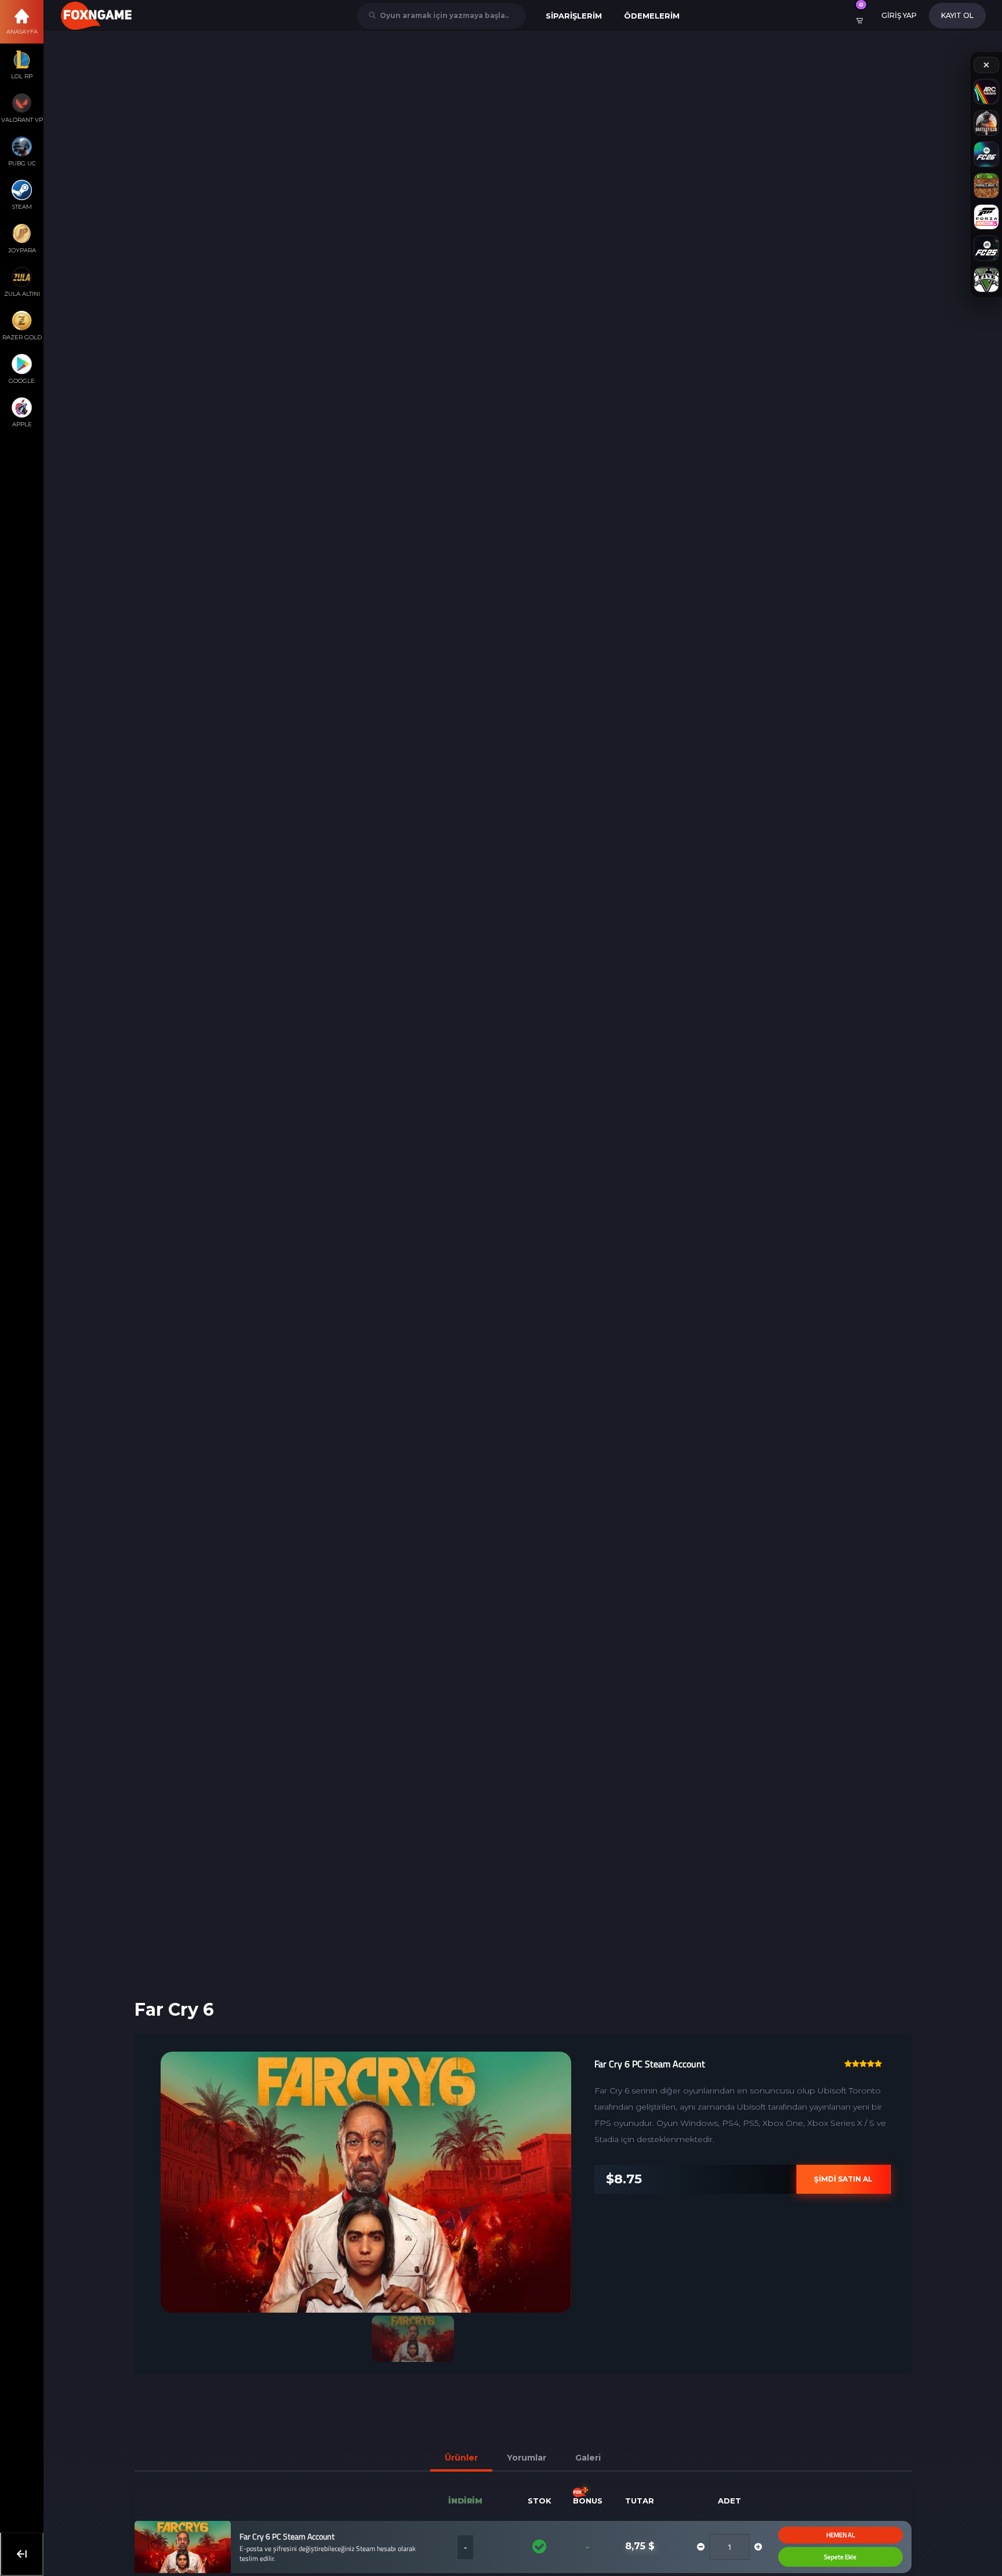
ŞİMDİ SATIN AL (822, 2179)
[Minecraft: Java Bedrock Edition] (986, 186)
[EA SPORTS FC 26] (986, 154)
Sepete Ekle (819, 2557)
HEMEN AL (818, 2535)
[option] (344, 2182)
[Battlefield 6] (986, 123)
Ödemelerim (652, 16)
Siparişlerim (574, 16)
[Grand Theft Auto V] (986, 280)
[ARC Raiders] (986, 92)
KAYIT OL (957, 15)
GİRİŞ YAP (899, 15)
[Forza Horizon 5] (986, 217)
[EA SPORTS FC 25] (986, 248)
